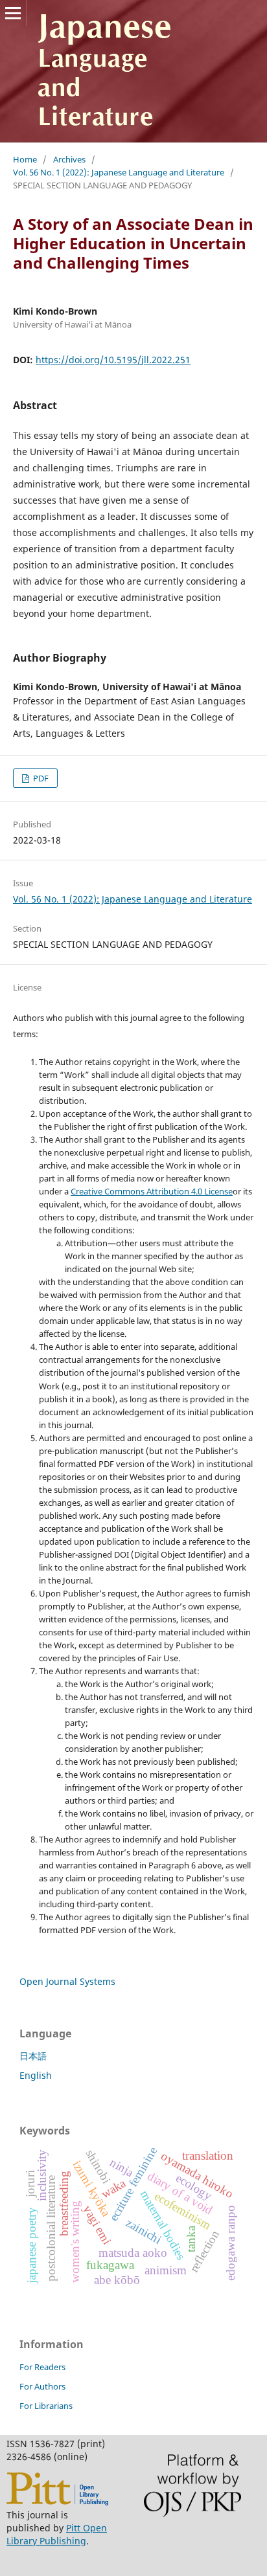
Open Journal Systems (67, 1981)
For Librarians (46, 2406)
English (36, 2075)
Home (25, 159)
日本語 (33, 2056)
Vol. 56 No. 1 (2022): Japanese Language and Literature (119, 172)
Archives (69, 159)
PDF (40, 778)
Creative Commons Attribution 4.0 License (152, 1191)
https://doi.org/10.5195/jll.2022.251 (113, 360)
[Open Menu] (13, 13)
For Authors (42, 2386)
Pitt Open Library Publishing (57, 2534)
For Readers (42, 2367)
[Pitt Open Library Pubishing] (57, 2502)
